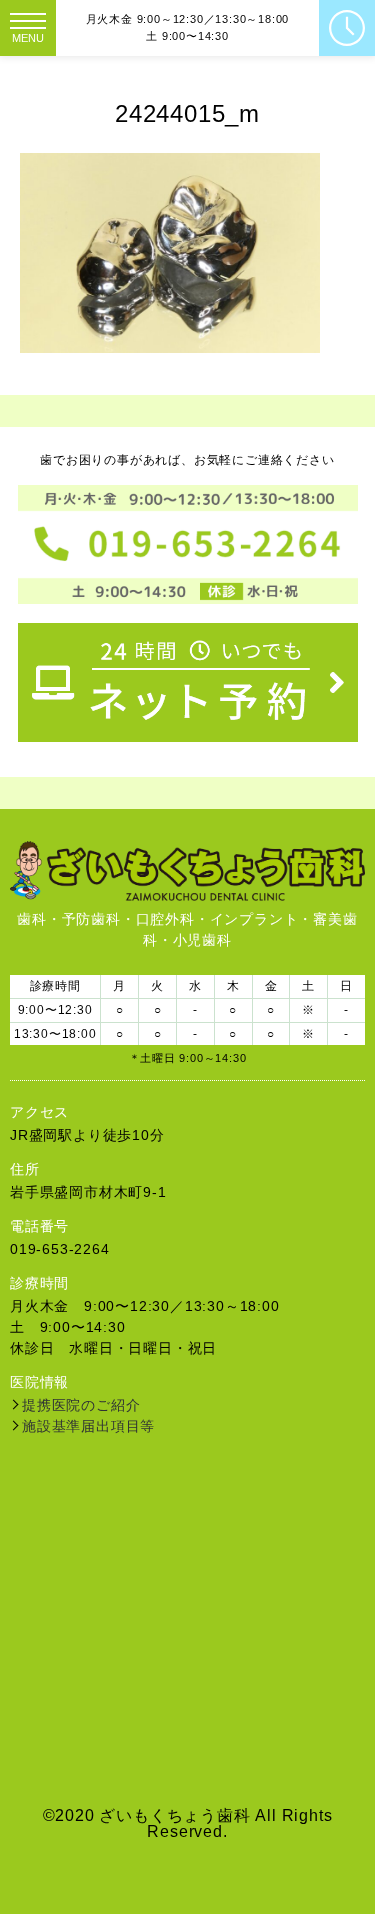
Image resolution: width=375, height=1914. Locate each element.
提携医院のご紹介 (81, 1405)
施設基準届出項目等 (88, 1426)
